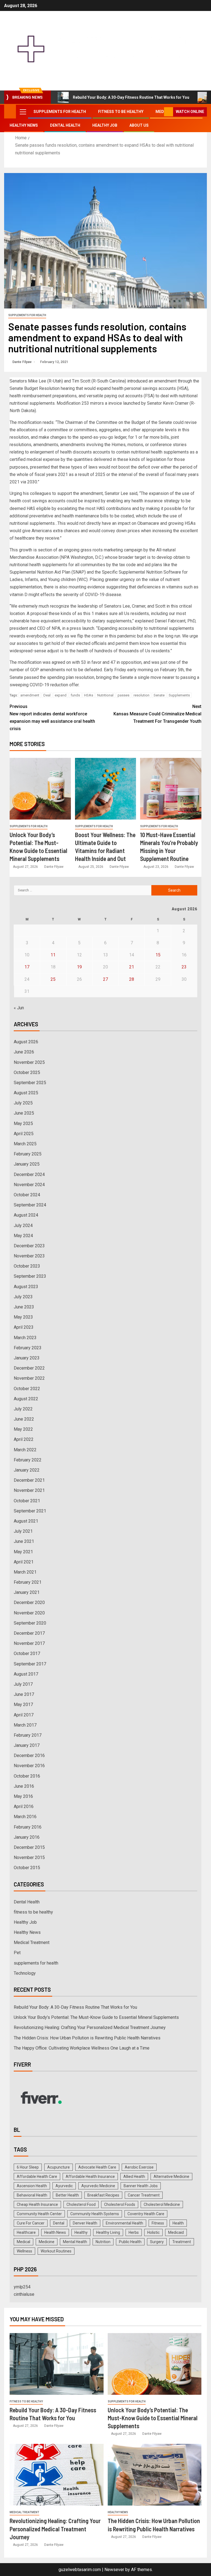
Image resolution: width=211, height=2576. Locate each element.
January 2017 (27, 1745)
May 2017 (23, 1704)
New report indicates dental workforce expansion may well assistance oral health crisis (52, 718)
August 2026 (26, 1042)
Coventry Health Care (146, 2214)
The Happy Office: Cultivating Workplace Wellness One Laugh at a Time (82, 2048)
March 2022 (25, 1450)
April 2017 (24, 1715)
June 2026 (24, 1052)
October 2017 (27, 1653)
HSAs (89, 695)
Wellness (24, 2251)
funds (75, 695)
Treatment (182, 2242)
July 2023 (23, 1297)
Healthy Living (108, 2232)
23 (184, 967)
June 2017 (24, 1694)
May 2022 (23, 1429)
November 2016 (29, 1766)
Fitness (158, 2223)
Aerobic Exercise (139, 2167)
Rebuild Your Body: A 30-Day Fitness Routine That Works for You (131, 97)
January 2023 (27, 1358)
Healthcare (26, 2232)
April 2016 (24, 1806)
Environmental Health (124, 2223)
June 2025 (24, 1113)
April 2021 (24, 1562)
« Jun (19, 1008)
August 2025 (26, 1093)
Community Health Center (39, 2214)
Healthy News (24, 125)
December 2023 (29, 1246)
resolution (141, 695)
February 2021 (28, 1582)
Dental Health (65, 125)
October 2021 (27, 1501)
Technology (25, 1973)
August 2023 (26, 1287)
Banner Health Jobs (141, 2186)
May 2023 (23, 1317)
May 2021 (23, 1552)
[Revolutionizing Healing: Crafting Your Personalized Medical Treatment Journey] (57, 2475)
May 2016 (23, 1796)
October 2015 (27, 1868)
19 (79, 967)
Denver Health (85, 2223)
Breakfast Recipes (103, 2195)
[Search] (159, 112)
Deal (47, 695)
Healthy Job (105, 125)
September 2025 (30, 1083)
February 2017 (28, 1735)
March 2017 (25, 1725)
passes (123, 695)
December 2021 (29, 1480)
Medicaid (176, 2232)
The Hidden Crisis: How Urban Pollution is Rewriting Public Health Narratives (87, 2038)
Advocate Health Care (97, 2167)
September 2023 (30, 1276)
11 (53, 955)
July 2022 (23, 1409)
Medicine (47, 2242)
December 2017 (29, 1633)
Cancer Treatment (144, 2195)
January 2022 (27, 1470)
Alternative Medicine (171, 2177)
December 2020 (29, 1602)
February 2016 (28, 1827)
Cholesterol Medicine (162, 2204)
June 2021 (24, 1541)
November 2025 (29, 1062)
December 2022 (29, 1368)
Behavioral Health (32, 2195)
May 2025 (23, 1123)
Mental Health (75, 2242)
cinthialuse (24, 2294)
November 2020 (29, 1613)
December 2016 (29, 1755)
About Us (139, 125)
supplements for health (60, 112)
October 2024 (27, 1195)
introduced (137, 381)
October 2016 (27, 1776)
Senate (159, 695)
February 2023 (28, 1348)
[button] (23, 112)
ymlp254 (22, 2287)
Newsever (114, 2570)
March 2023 (25, 1338)
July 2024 (23, 1225)
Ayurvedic (64, 2186)
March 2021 (25, 1572)
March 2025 (25, 1144)
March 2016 (25, 1817)
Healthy (81, 2232)
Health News (55, 2232)
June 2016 (24, 1786)
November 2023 (29, 1256)
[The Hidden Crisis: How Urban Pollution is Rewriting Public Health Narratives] (155, 2475)
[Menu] (23, 112)
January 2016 (27, 1837)
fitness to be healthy (121, 112)
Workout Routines (56, 2251)
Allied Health (134, 2177)
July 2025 (23, 1103)
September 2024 (30, 1205)
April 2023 (24, 1327)
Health (178, 2223)
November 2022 (29, 1378)
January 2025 (27, 1164)
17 (27, 967)
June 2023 (24, 1307)
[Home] (10, 111)
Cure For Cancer (31, 2223)
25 (53, 979)
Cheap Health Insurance (37, 2204)
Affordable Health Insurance (90, 2177)
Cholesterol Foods (120, 2204)
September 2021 (30, 1511)
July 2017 (23, 1684)
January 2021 (27, 1592)
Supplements (179, 695)
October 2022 (27, 1389)
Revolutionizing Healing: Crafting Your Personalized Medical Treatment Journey (90, 2027)
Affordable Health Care (37, 2177)
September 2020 (30, 1623)
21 (132, 967)
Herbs (134, 2232)
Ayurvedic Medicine (98, 2186)
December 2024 (29, 1174)
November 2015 (29, 1857)
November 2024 (29, 1185)
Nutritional (105, 695)
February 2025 (28, 1154)
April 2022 (24, 1439)
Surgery (157, 2242)
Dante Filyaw (22, 362)
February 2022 (28, 1460)
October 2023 (27, 1266)
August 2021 (26, 1521)
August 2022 (26, 1399)
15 (158, 955)
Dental (59, 2223)
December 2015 (29, 1847)
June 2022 (24, 1419)
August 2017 (26, 1674)
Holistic (153, 2232)
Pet (17, 1953)
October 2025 (27, 1072)
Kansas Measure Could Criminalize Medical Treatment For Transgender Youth (157, 714)
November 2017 (29, 1643)
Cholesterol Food (81, 2204)
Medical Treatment (32, 1942)
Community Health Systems (95, 2214)
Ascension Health (32, 2186)
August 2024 (26, 1215)
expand (61, 695)
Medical (23, 2242)
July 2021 (23, 1531)
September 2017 (30, 1664)
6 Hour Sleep (28, 2167)
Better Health (67, 2195)
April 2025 (24, 1134)
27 (105, 979)
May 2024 (23, 1236)
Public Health (130, 2242)
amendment (30, 695)
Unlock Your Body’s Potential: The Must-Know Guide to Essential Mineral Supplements (96, 2017)
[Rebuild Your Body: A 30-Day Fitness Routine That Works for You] (57, 2364)
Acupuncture (59, 2167)
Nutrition (103, 2242)
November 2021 (29, 1490)
